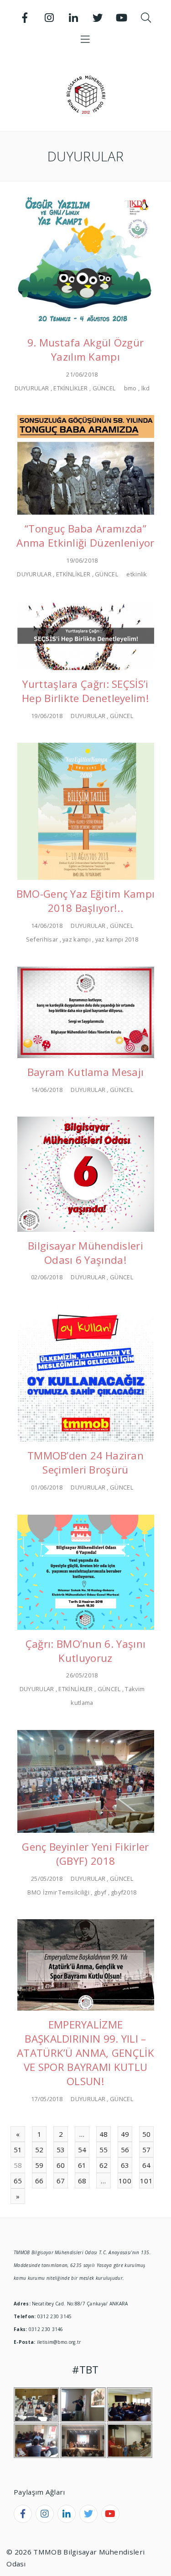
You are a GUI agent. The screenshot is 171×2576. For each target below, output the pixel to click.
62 (104, 2165)
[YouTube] (122, 18)
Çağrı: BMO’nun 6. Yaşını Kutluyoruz (85, 1651)
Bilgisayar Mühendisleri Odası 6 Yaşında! (85, 1253)
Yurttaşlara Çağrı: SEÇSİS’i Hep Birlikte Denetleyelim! (85, 691)
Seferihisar (42, 939)
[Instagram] (49, 18)
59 (39, 2165)
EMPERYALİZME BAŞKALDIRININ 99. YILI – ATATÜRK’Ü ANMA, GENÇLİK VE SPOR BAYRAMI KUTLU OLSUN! (85, 2053)
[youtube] (110, 2514)
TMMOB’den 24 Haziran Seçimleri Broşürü (85, 1463)
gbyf (100, 1892)
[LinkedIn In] (73, 18)
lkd (146, 388)
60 (61, 2165)
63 (125, 2165)
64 (147, 2165)
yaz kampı (77, 939)
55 (104, 2150)
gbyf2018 (124, 1892)
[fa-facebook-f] (23, 2514)
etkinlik (137, 574)
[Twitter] (98, 18)
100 (125, 2181)
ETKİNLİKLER (70, 388)
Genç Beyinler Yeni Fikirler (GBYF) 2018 (85, 1854)
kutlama (82, 1703)
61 (82, 2165)
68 (82, 2181)
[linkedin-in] (67, 2514)
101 (146, 2181)
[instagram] (45, 2514)
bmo (130, 388)
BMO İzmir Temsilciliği (58, 1892)
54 (82, 2150)
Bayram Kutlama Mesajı (85, 1072)
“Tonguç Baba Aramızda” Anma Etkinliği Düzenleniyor (85, 536)
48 (104, 2134)
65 (18, 2181)
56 (125, 2150)
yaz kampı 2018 (117, 939)
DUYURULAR (32, 388)
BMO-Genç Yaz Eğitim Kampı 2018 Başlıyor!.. (86, 901)
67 (61, 2181)
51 (18, 2150)
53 (61, 2150)
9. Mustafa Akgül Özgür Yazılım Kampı (86, 350)
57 (147, 2150)
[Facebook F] (25, 18)
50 (147, 2134)
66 (39, 2181)
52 (39, 2150)
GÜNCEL (104, 388)
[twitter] (88, 2514)
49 (125, 2134)
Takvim (135, 1689)
